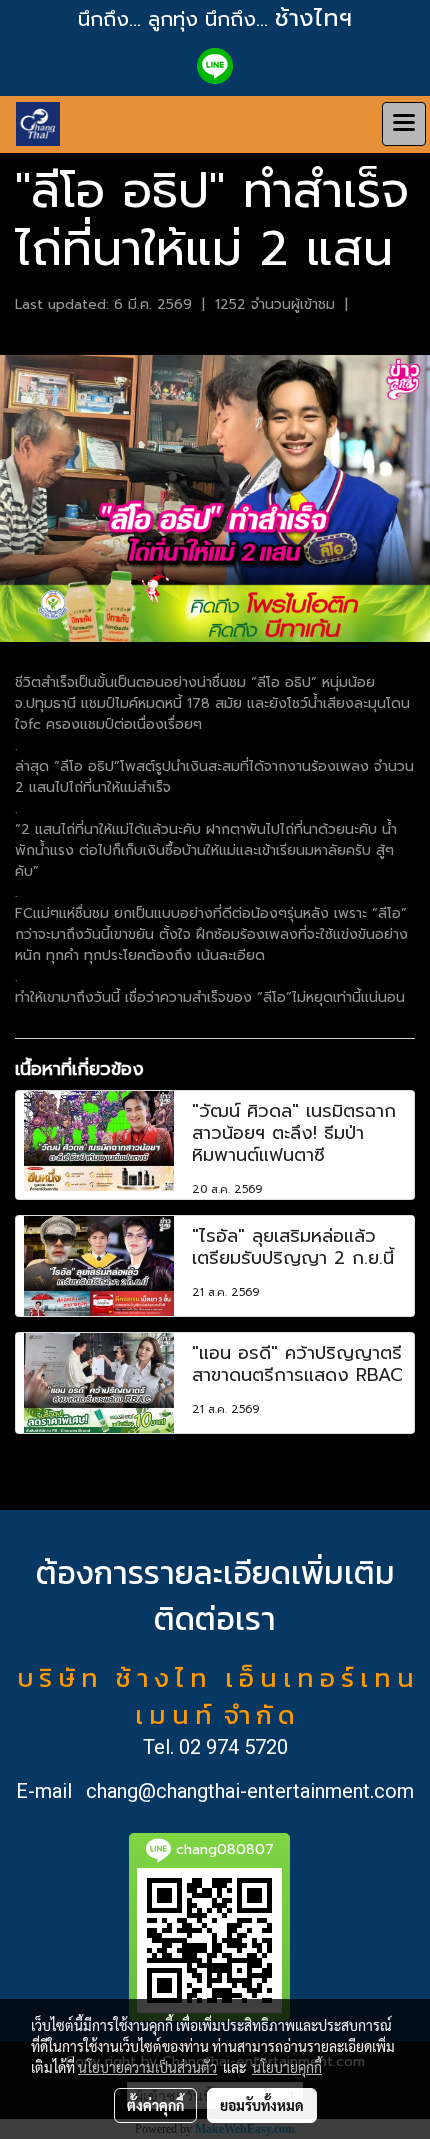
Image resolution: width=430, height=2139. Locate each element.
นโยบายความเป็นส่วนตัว (147, 2067)
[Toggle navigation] (404, 124)
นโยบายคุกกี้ (287, 2067)
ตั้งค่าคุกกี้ (155, 2105)
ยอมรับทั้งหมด (262, 2105)
